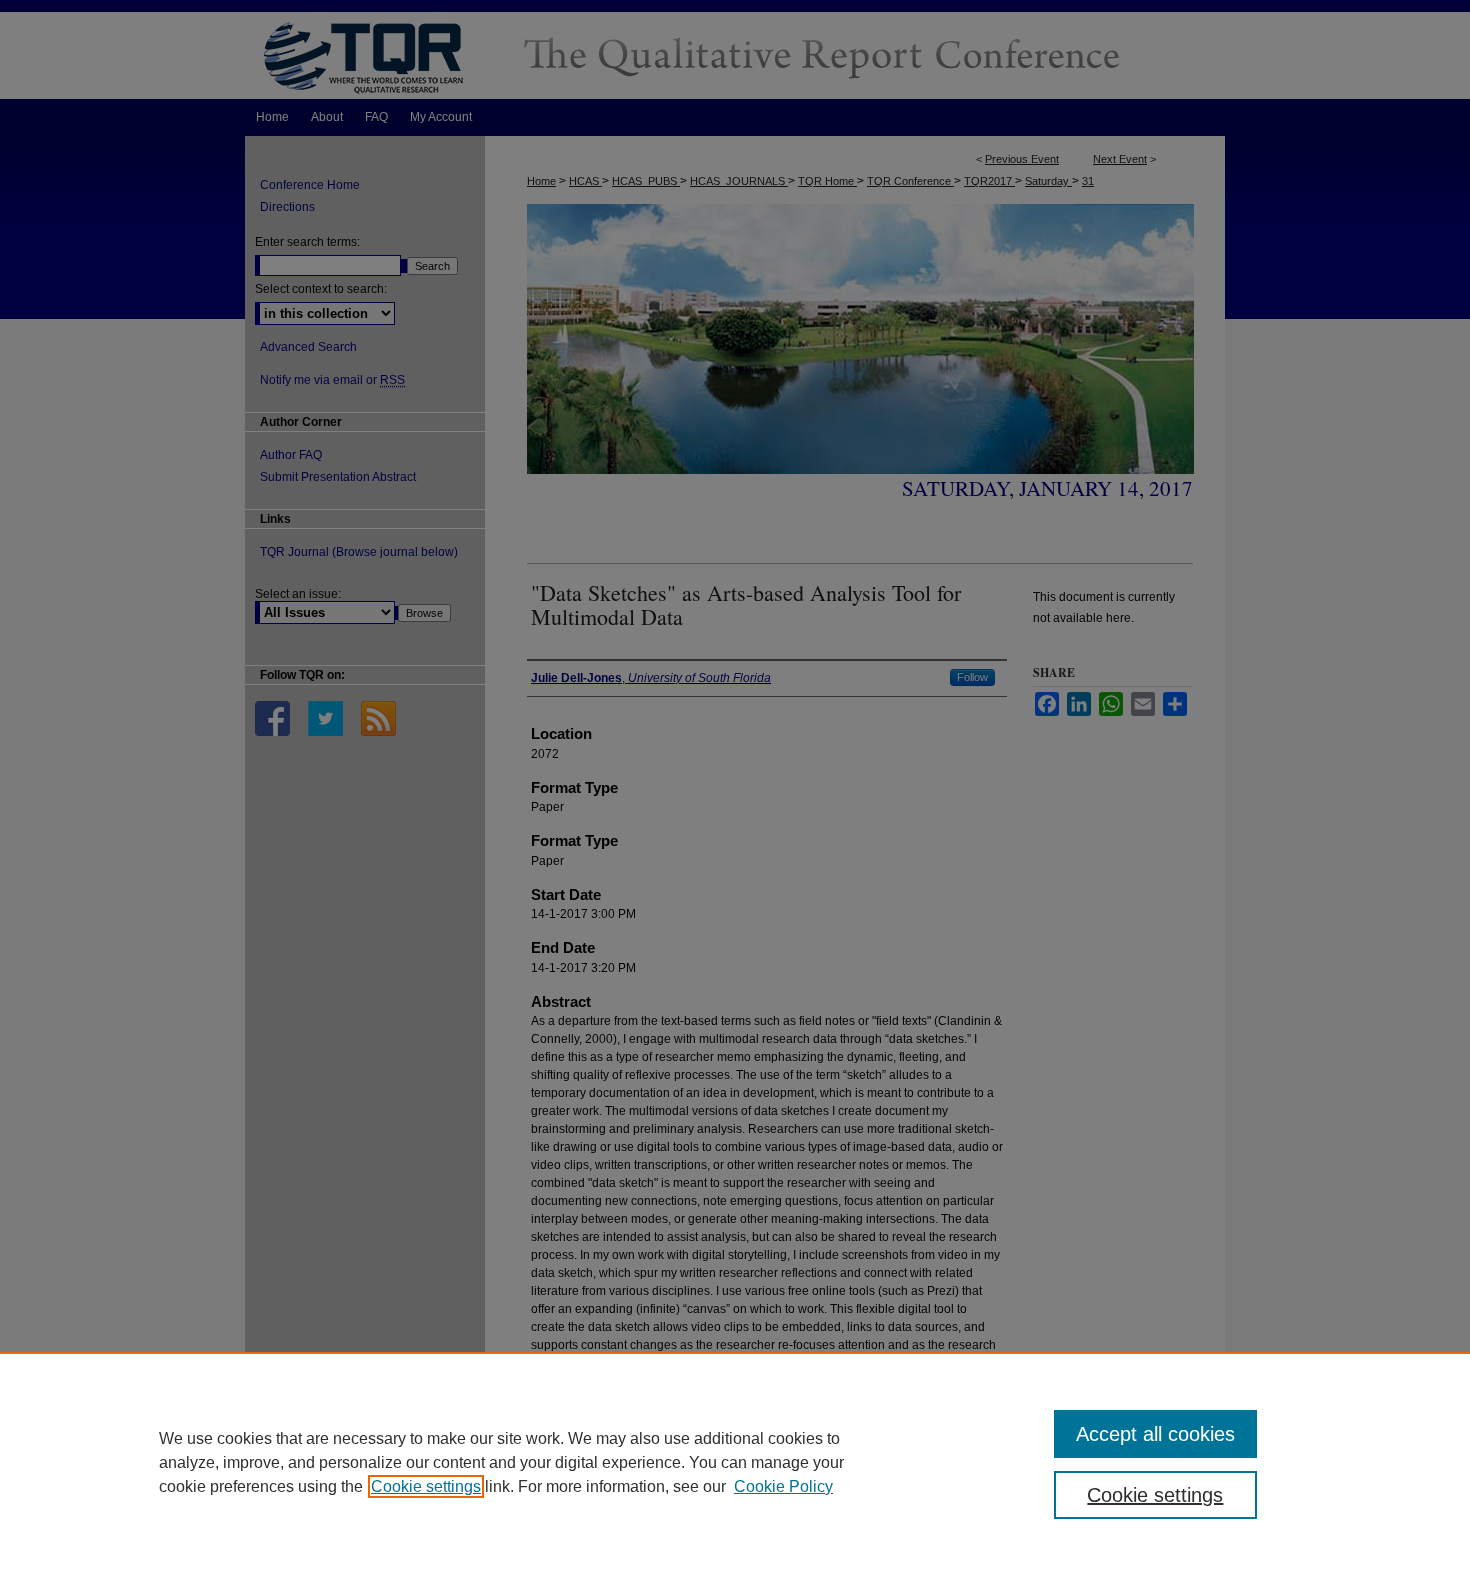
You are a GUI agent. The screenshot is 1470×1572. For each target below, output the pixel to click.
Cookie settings (426, 1486)
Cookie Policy (783, 1486)
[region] (735, 1462)
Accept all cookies (1155, 1434)
